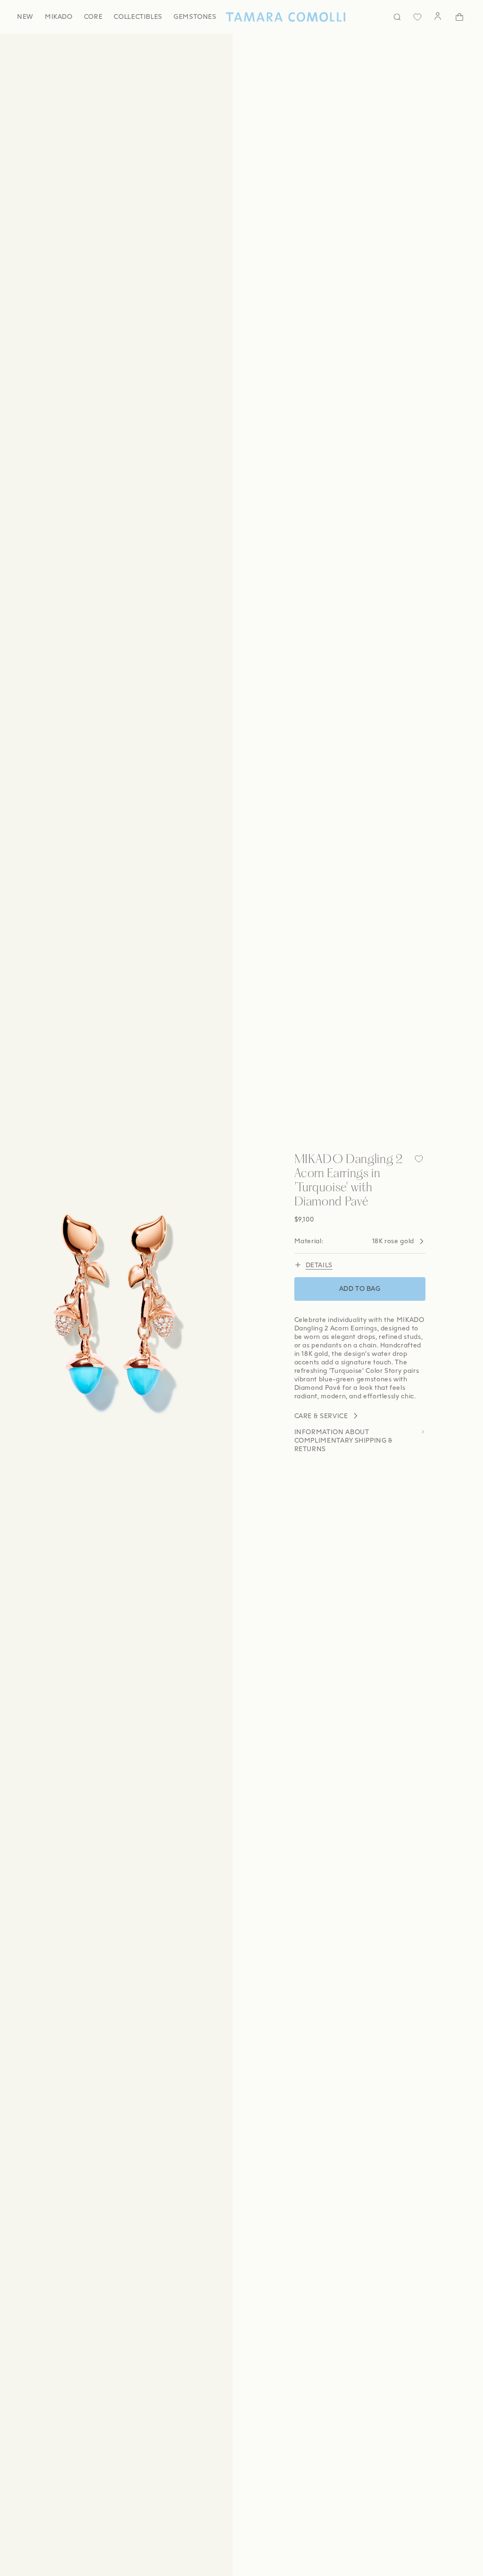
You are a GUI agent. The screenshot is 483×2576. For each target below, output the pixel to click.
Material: (354, 1241)
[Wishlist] (417, 17)
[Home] (286, 17)
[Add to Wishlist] (419, 1159)
